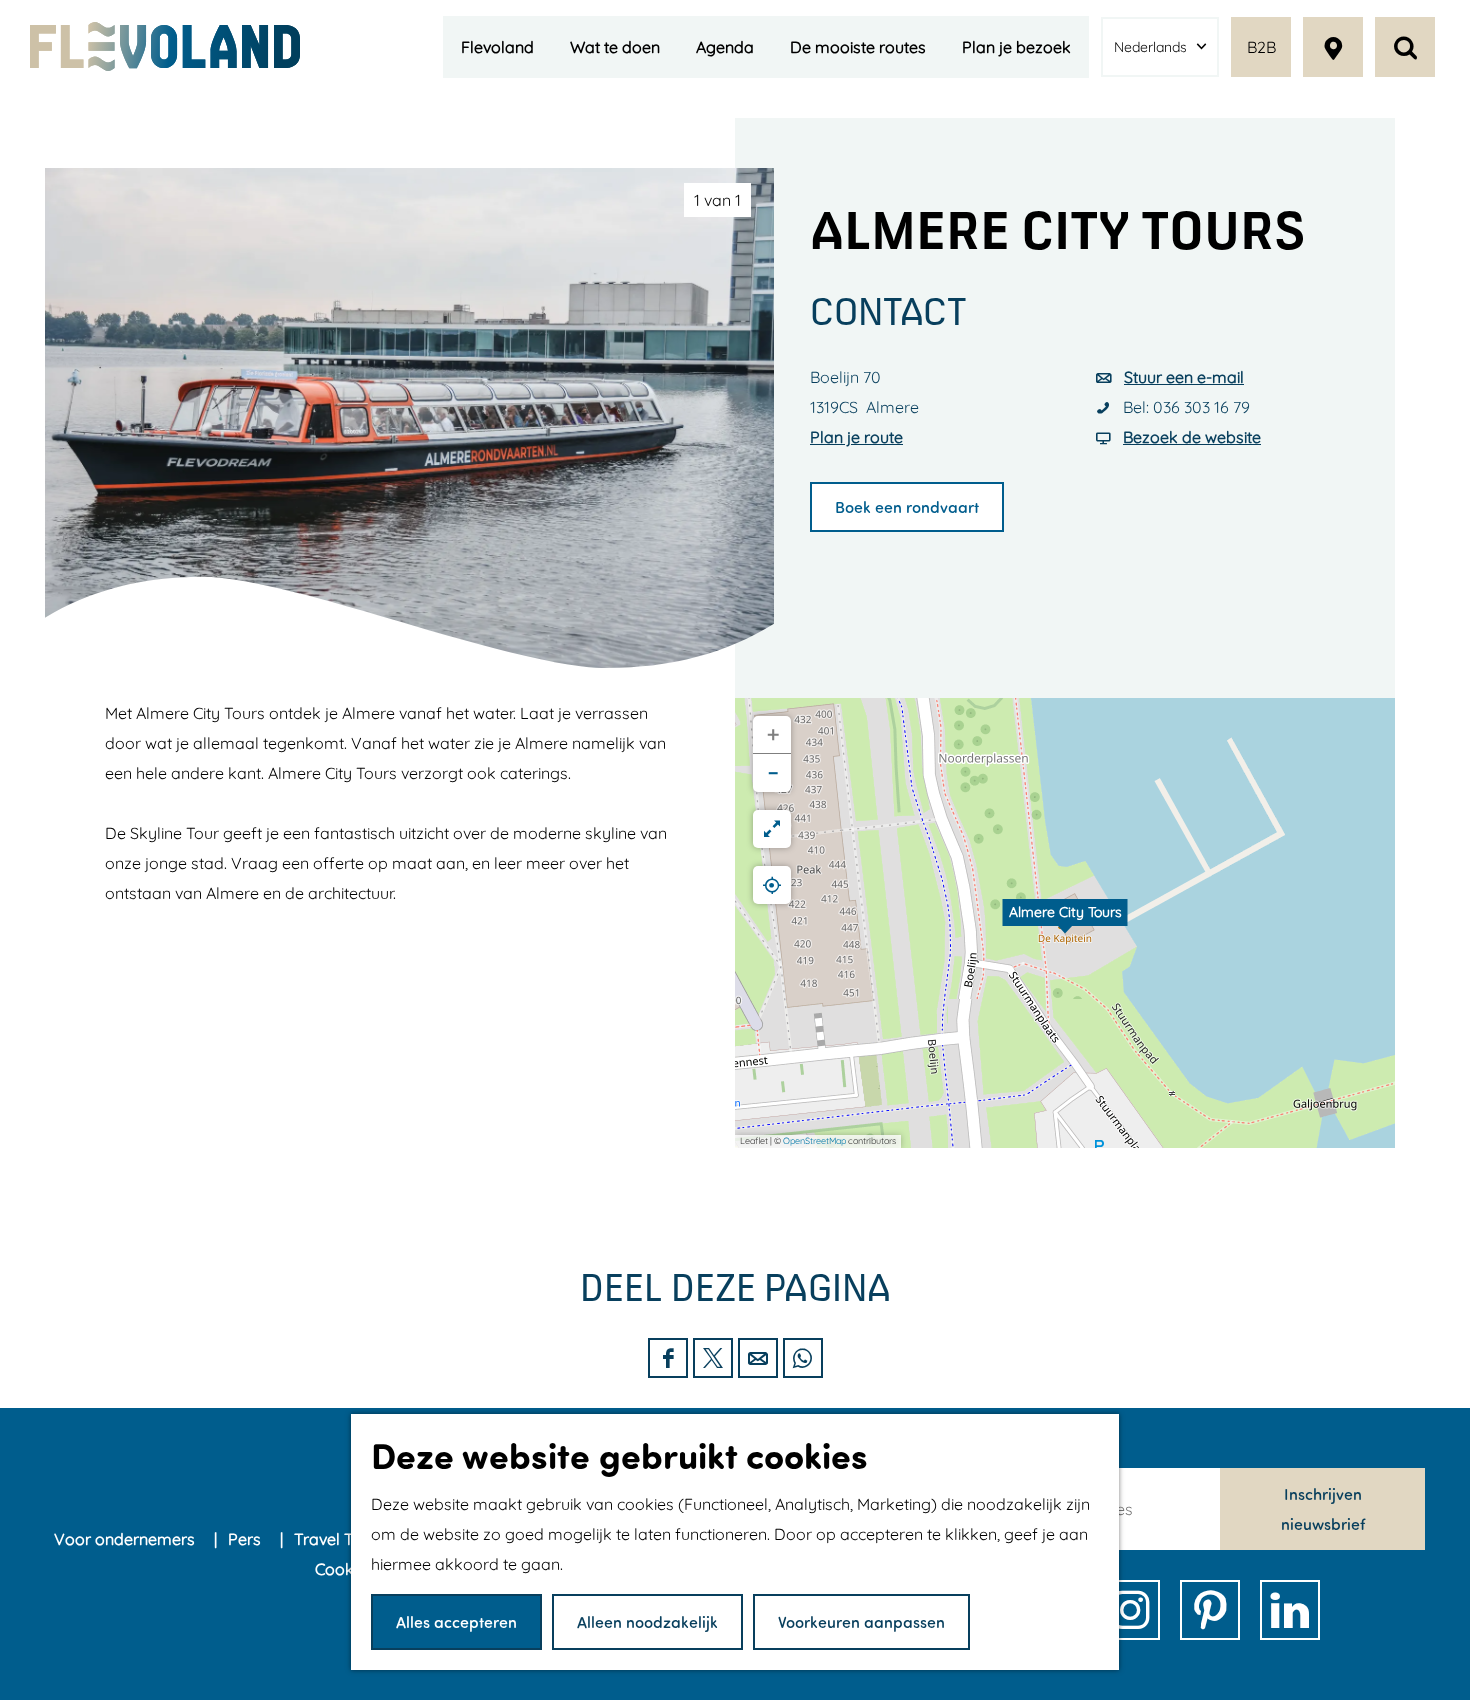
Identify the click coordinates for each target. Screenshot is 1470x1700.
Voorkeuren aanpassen (861, 1621)
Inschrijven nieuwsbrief (1323, 1508)
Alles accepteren (456, 1621)
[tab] (717, 200)
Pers (246, 1539)
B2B (1261, 47)
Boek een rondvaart (907, 506)
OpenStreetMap (814, 1140)
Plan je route (856, 437)
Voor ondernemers (126, 1539)
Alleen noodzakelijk (647, 1621)
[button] (1065, 923)
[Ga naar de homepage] (165, 46)
